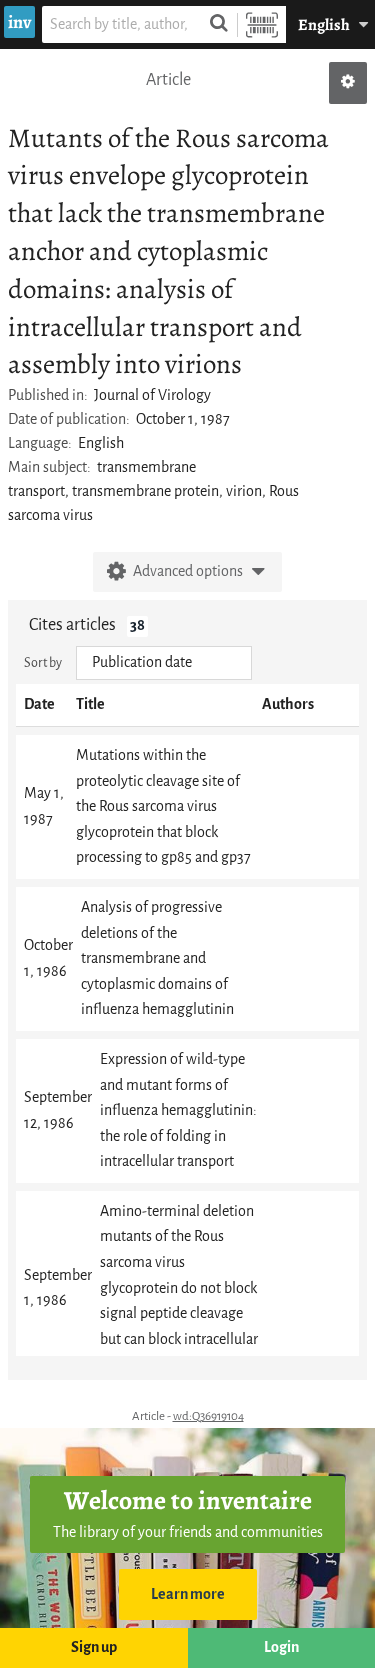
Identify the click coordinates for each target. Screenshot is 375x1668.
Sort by (43, 662)
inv (19, 22)
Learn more (188, 1594)
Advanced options (188, 571)
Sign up (94, 1647)
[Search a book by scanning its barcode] (262, 24)
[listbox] (164, 663)
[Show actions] (348, 83)
